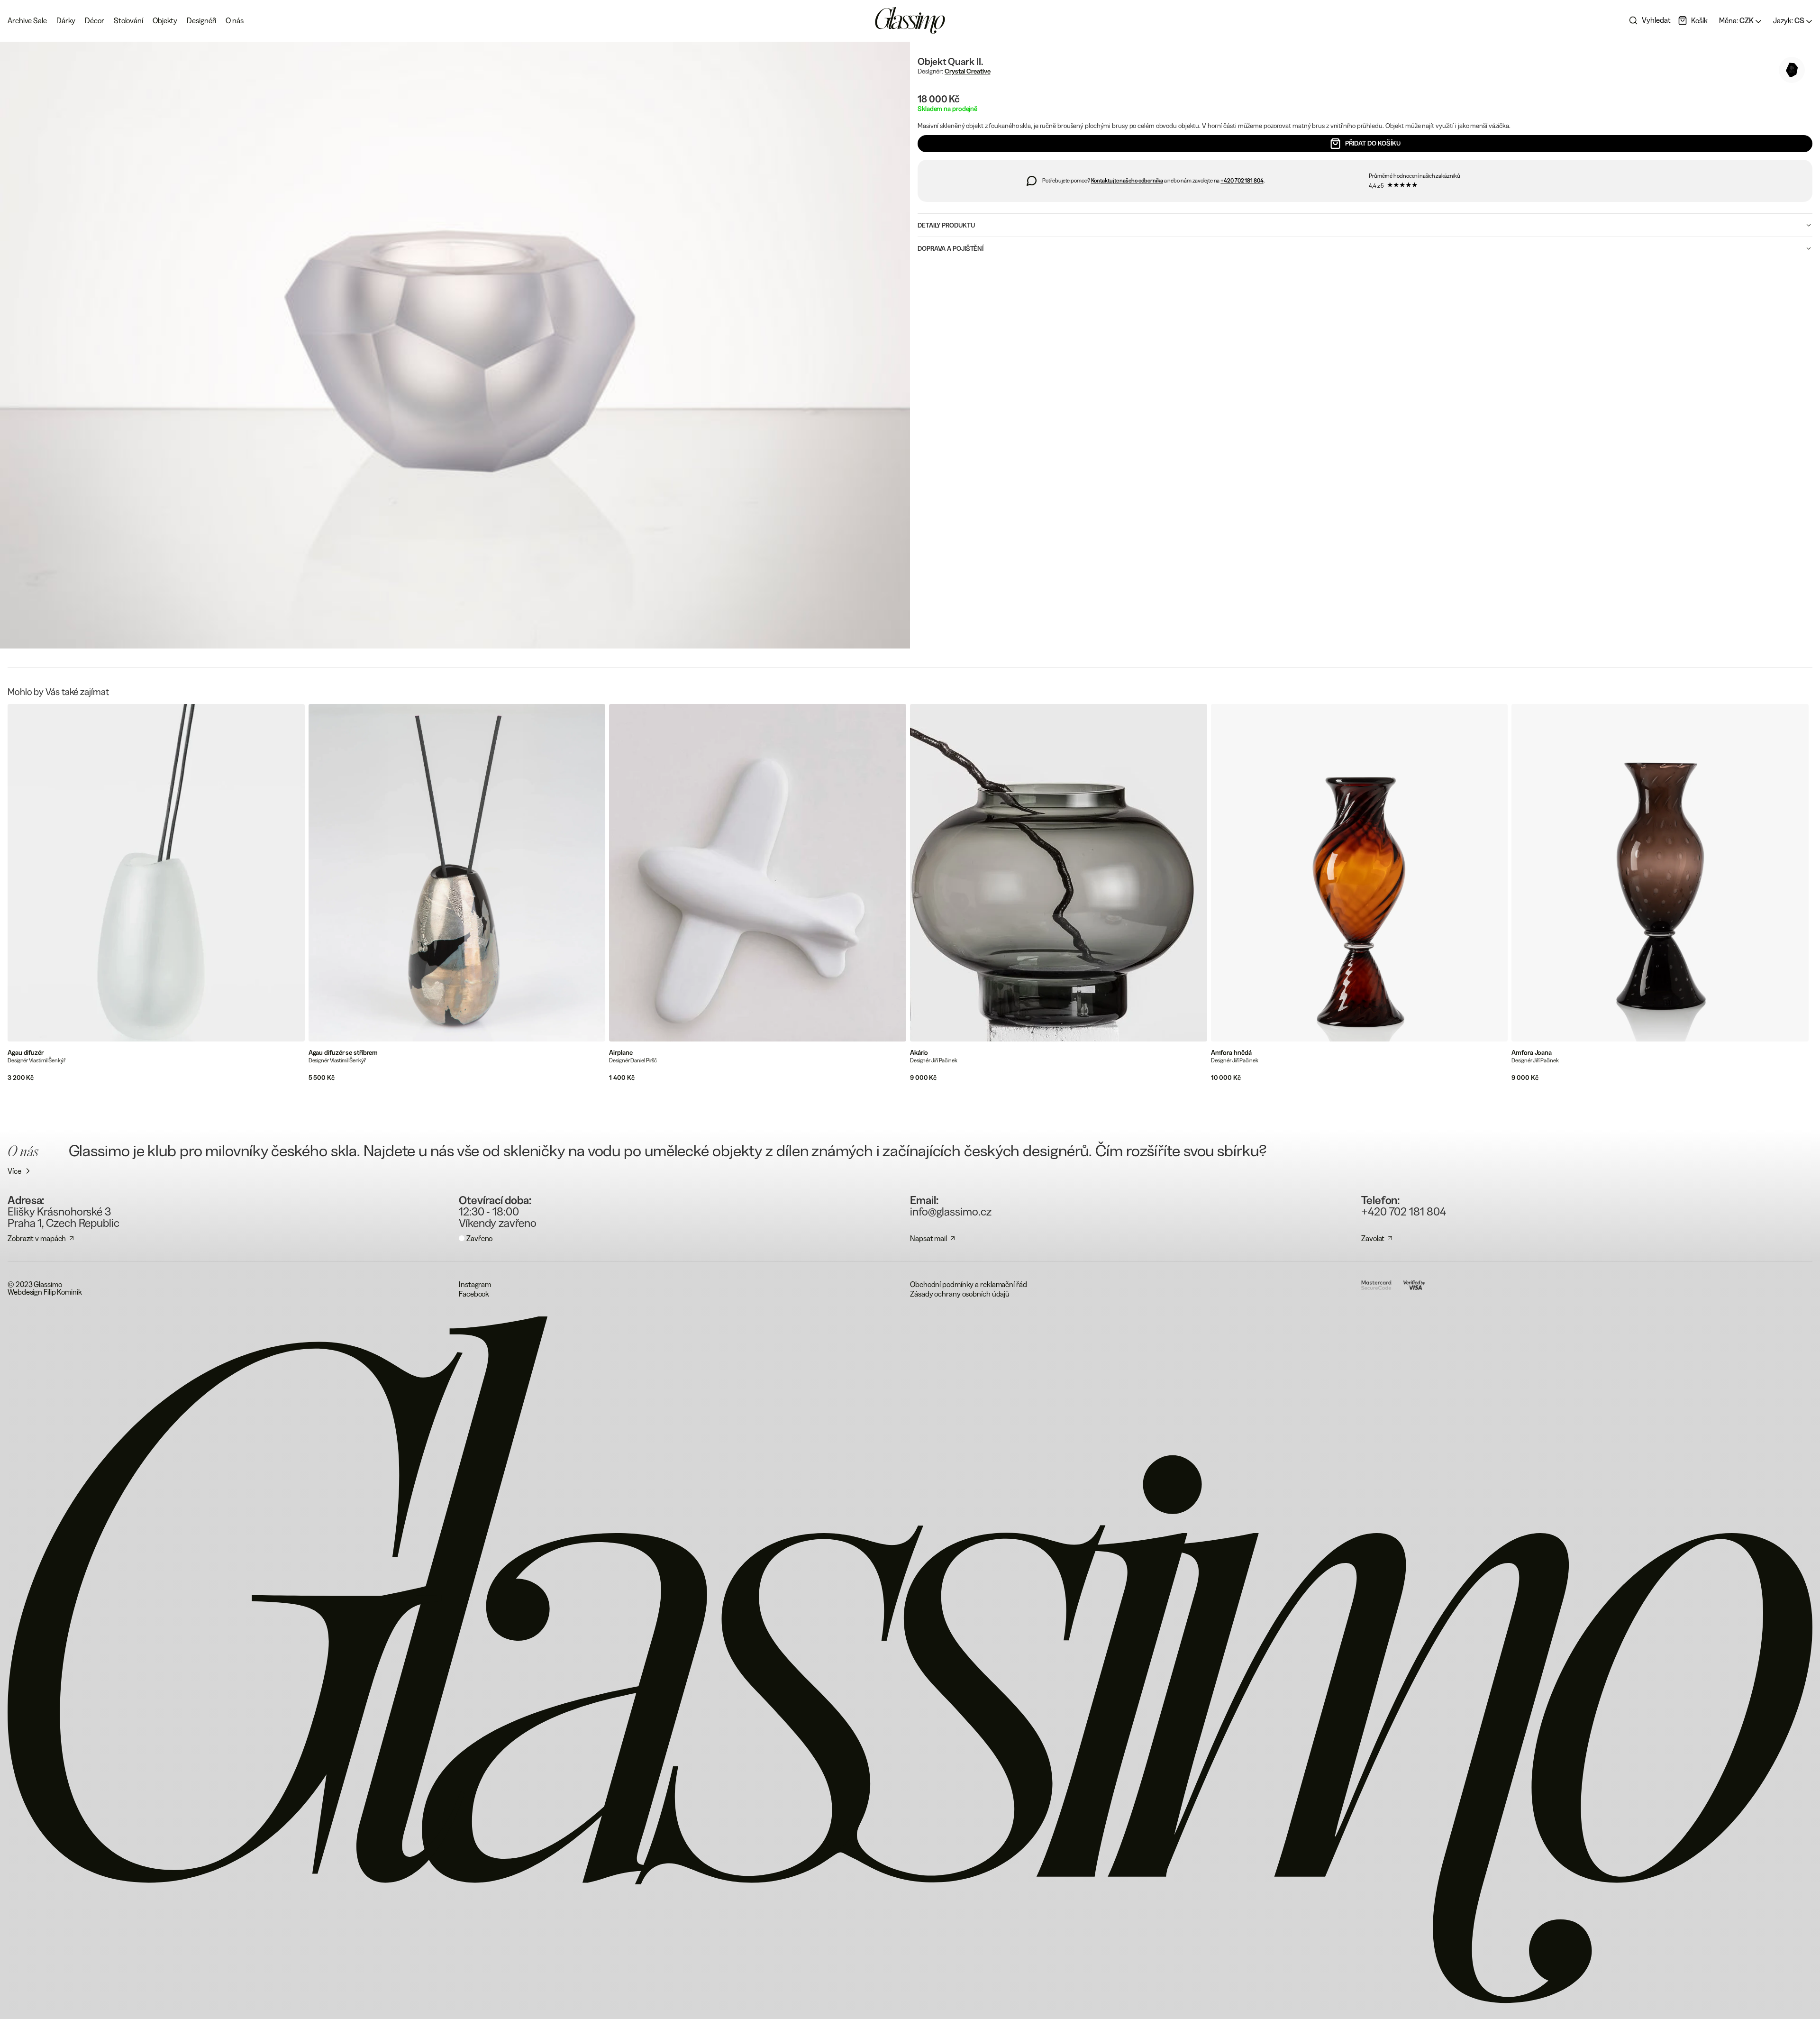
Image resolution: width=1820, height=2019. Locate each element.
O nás (235, 20)
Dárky (66, 20)
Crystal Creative (967, 71)
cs (1789, 20)
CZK (1737, 20)
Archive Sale (27, 20)
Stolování (128, 20)
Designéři (201, 20)
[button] (1693, 20)
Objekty (165, 20)
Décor (95, 20)
